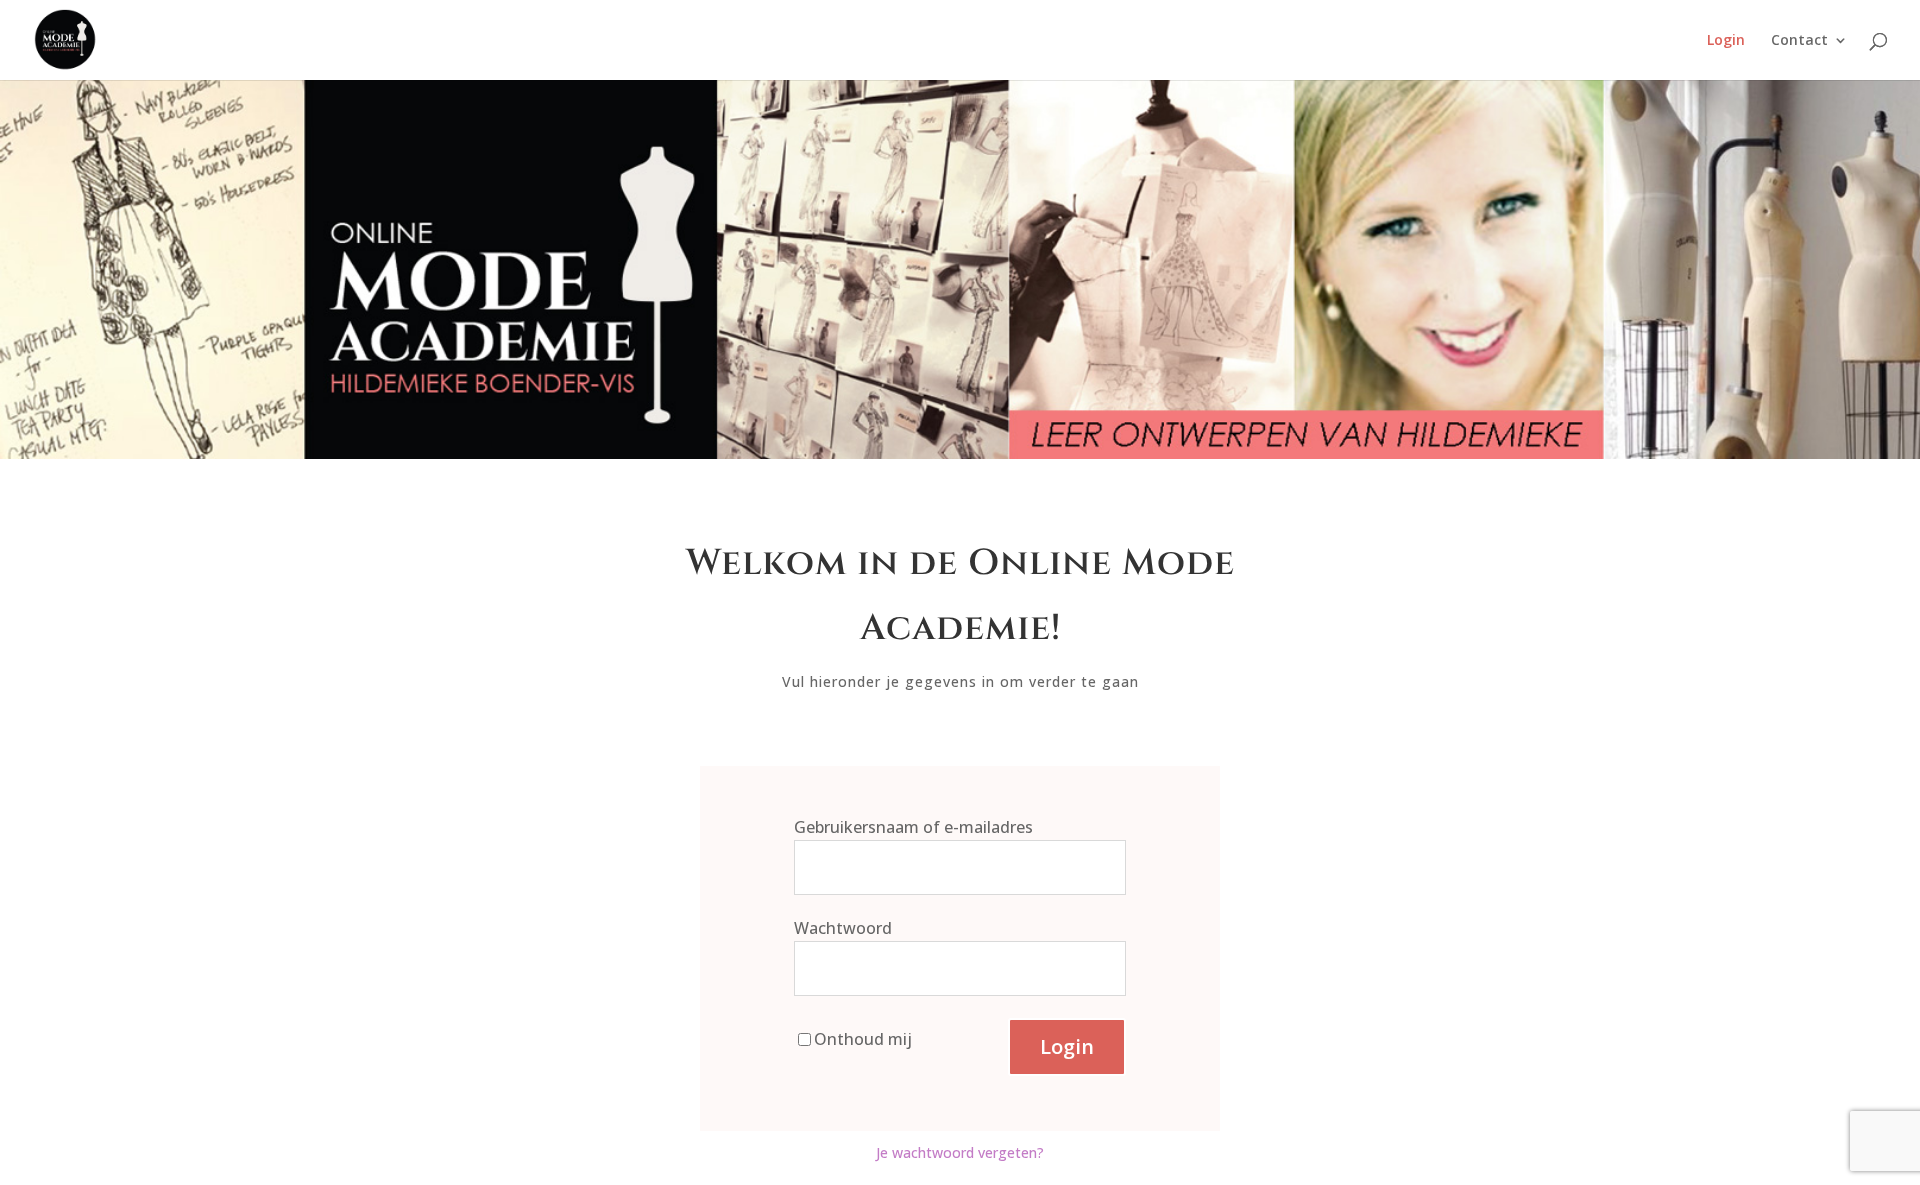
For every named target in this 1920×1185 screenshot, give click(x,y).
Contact (1799, 41)
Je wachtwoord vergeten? (960, 1152)
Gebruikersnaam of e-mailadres (913, 827)
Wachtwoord (843, 928)
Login (1726, 41)
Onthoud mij (863, 1039)
